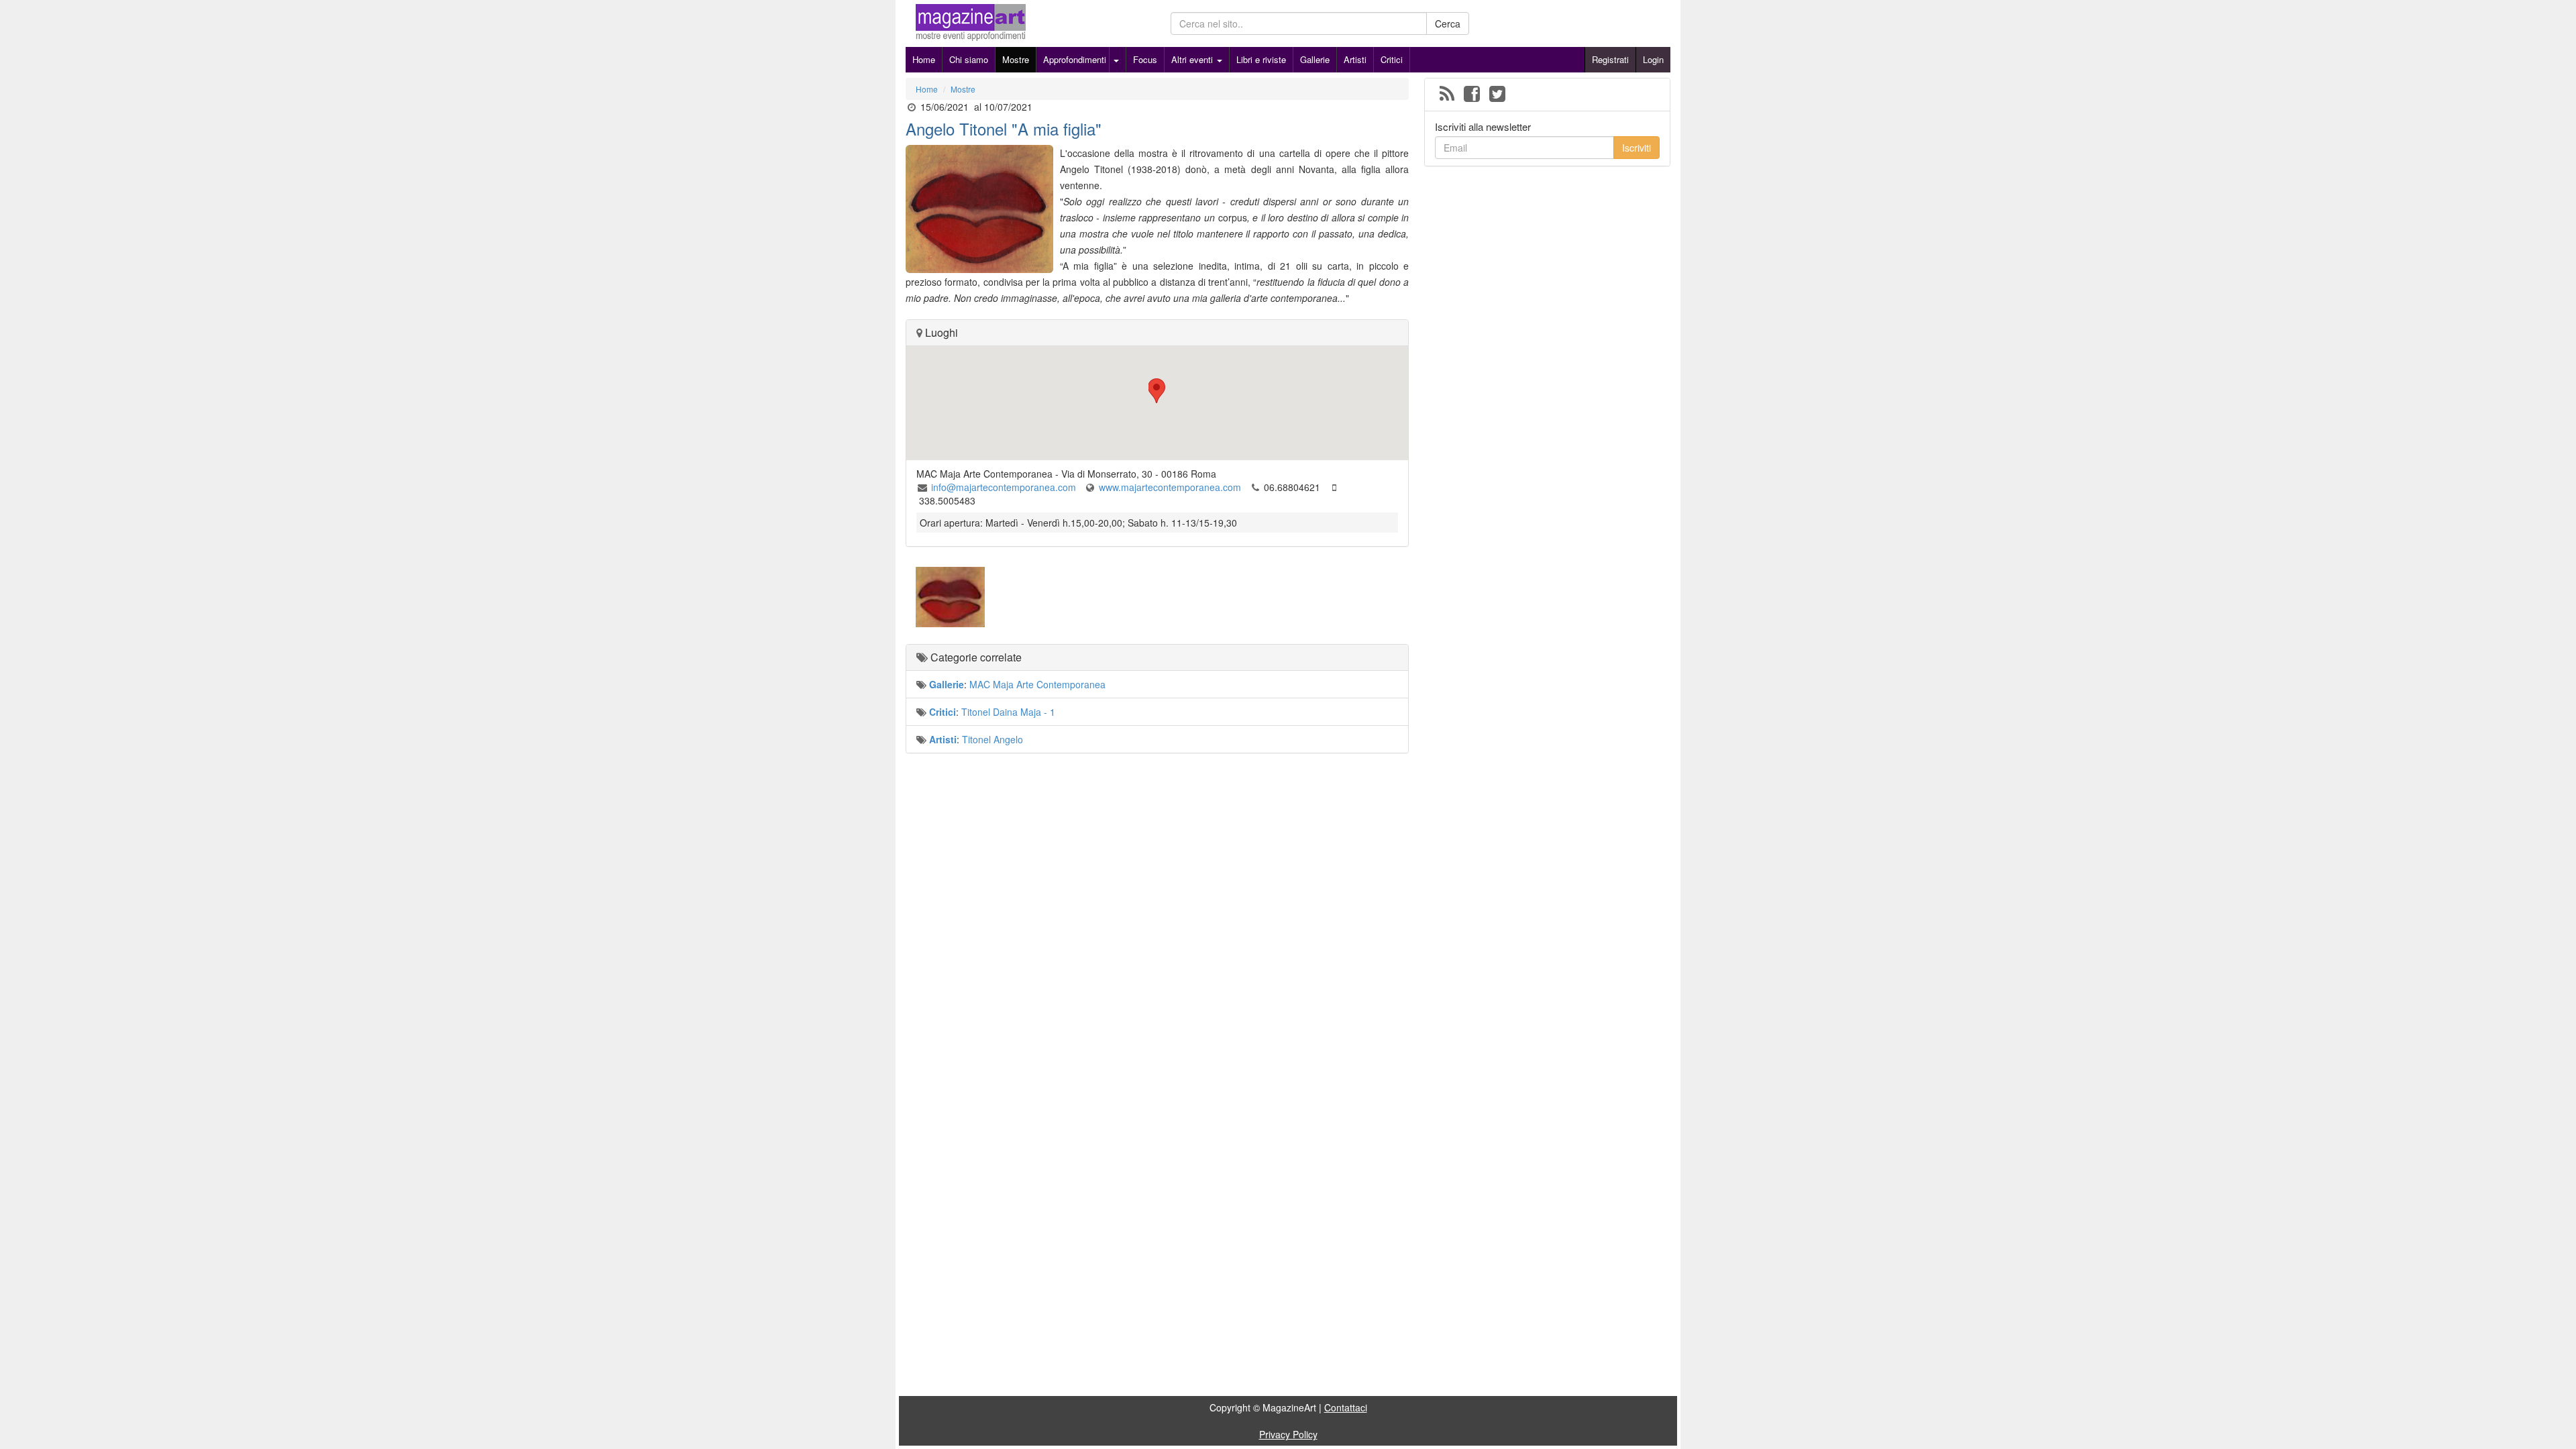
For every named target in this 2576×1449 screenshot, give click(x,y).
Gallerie (1315, 59)
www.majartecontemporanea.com (1170, 487)
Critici (1392, 59)
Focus (1145, 59)
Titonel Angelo (992, 739)
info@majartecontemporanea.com (1004, 487)
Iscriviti (1636, 148)
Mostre (1016, 59)
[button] (1157, 391)
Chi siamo (969, 59)
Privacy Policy (1288, 1434)
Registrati (1610, 59)
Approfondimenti (1075, 59)
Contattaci (1346, 1407)
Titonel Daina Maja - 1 (1008, 712)
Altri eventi (1193, 59)
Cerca (1448, 23)
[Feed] (1447, 95)
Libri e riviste (1261, 59)
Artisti (1355, 59)
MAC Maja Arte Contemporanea (1037, 684)
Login (1653, 59)
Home (924, 59)
